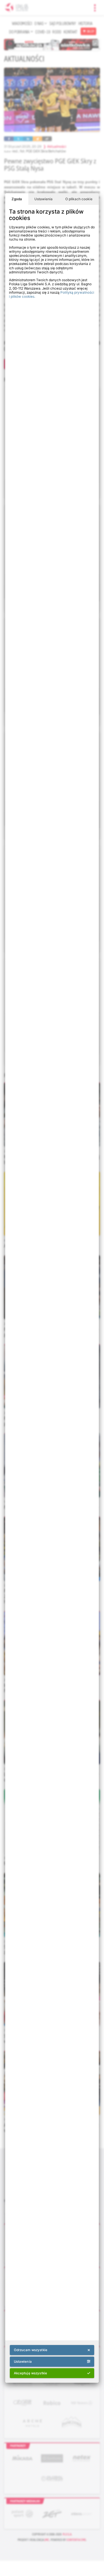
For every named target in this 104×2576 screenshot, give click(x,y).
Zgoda (17, 199)
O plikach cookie (79, 199)
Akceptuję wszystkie (31, 2373)
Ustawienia (43, 199)
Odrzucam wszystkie (31, 2350)
